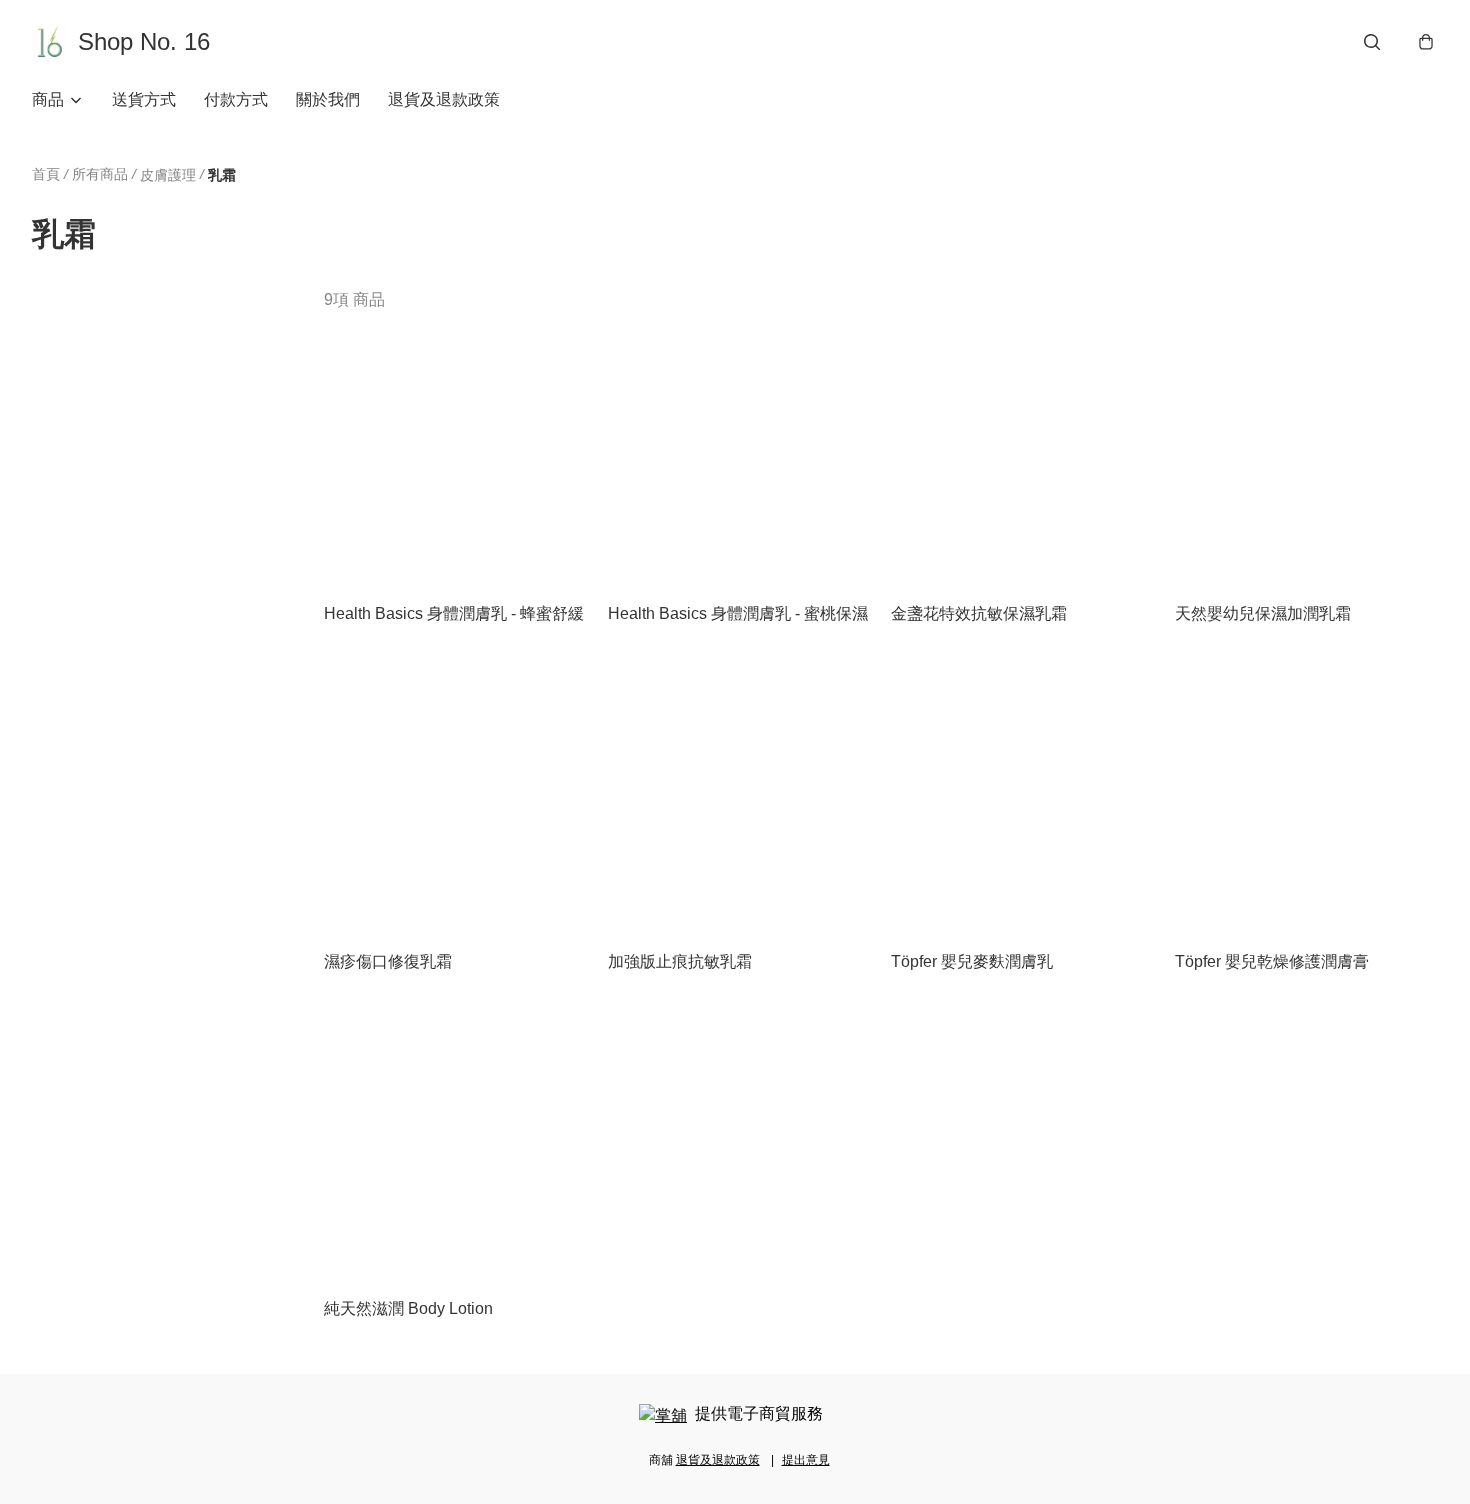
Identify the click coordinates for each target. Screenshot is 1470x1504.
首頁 (46, 174)
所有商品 (100, 174)
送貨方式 (144, 99)
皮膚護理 (168, 175)
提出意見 (806, 1460)
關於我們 (328, 99)
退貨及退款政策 (444, 99)
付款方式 (236, 99)
